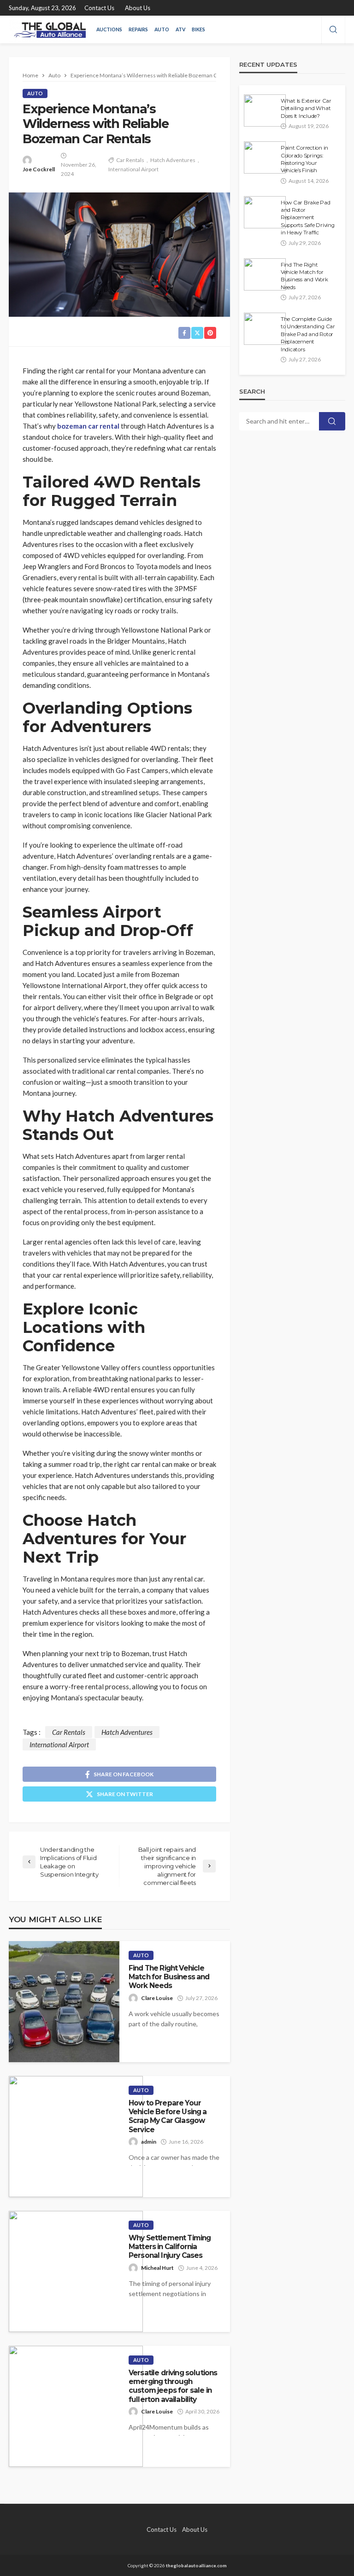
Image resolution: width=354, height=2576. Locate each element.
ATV (180, 29)
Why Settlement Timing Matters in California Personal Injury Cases (170, 2247)
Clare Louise (157, 1998)
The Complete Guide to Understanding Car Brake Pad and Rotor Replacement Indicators (308, 334)
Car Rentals (130, 160)
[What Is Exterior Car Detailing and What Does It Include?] (265, 110)
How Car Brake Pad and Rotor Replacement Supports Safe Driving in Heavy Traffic (308, 218)
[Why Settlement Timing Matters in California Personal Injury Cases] (76, 2271)
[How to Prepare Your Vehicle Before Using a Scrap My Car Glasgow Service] (76, 2137)
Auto (162, 29)
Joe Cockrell (39, 169)
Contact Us (99, 8)
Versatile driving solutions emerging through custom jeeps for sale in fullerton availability (173, 2386)
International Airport (133, 169)
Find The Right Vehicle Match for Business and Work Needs (169, 1977)
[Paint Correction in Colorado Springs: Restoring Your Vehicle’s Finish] (265, 157)
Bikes (198, 29)
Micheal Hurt (157, 2268)
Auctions (109, 29)
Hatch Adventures (173, 160)
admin (149, 2142)
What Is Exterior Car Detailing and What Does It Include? (306, 108)
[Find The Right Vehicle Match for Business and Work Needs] (64, 2002)
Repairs (138, 29)
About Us (138, 8)
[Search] (333, 30)
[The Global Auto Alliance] (49, 29)
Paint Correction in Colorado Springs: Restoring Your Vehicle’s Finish (304, 159)
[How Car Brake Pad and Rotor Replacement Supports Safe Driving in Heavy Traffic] (265, 212)
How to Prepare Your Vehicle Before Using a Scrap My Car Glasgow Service (168, 2116)
